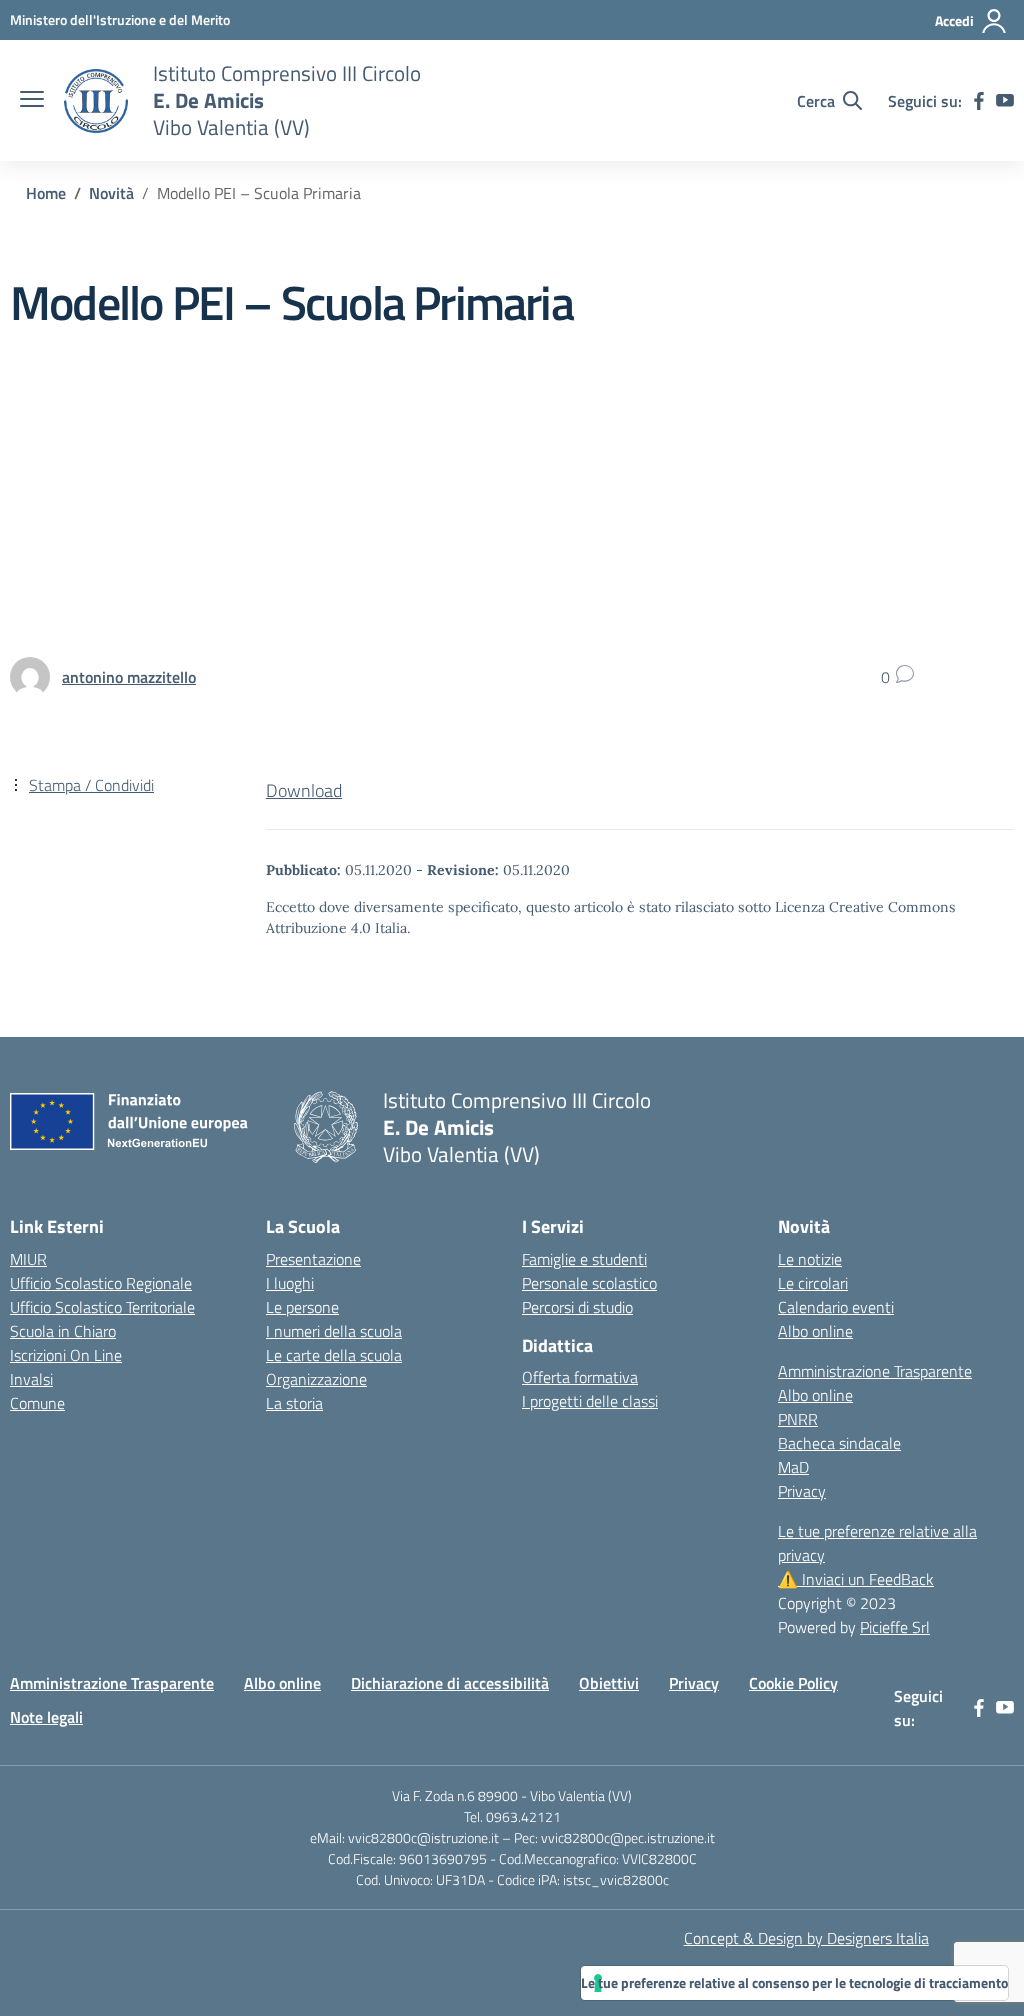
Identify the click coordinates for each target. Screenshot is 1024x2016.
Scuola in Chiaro (63, 1331)
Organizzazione (316, 1379)
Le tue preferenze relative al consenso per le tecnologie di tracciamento (794, 1982)
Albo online (815, 1331)
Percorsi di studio (577, 1307)
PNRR (798, 1419)
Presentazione (313, 1259)
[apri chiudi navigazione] (32, 101)
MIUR (28, 1259)
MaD (793, 1467)
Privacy (802, 1491)
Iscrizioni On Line (66, 1355)
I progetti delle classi (590, 1401)
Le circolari (813, 1283)
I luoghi (290, 1283)
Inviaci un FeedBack (856, 1579)
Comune (37, 1403)
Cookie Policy (793, 1683)
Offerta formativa (580, 1377)
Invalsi (31, 1379)
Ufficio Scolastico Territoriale (102, 1307)
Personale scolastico (589, 1283)
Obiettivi (609, 1683)
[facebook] (979, 101)
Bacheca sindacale (839, 1443)
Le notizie (810, 1259)
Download (304, 790)
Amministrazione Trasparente (875, 1371)
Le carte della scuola (334, 1355)
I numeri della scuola (334, 1331)
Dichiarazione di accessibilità (450, 1683)
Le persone (302, 1307)
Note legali (46, 1717)
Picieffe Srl (895, 1627)
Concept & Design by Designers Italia (806, 1938)
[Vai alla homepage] (96, 101)
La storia (294, 1403)
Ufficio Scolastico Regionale (101, 1283)
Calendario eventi (836, 1307)
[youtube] (1005, 101)
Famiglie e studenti (584, 1259)
